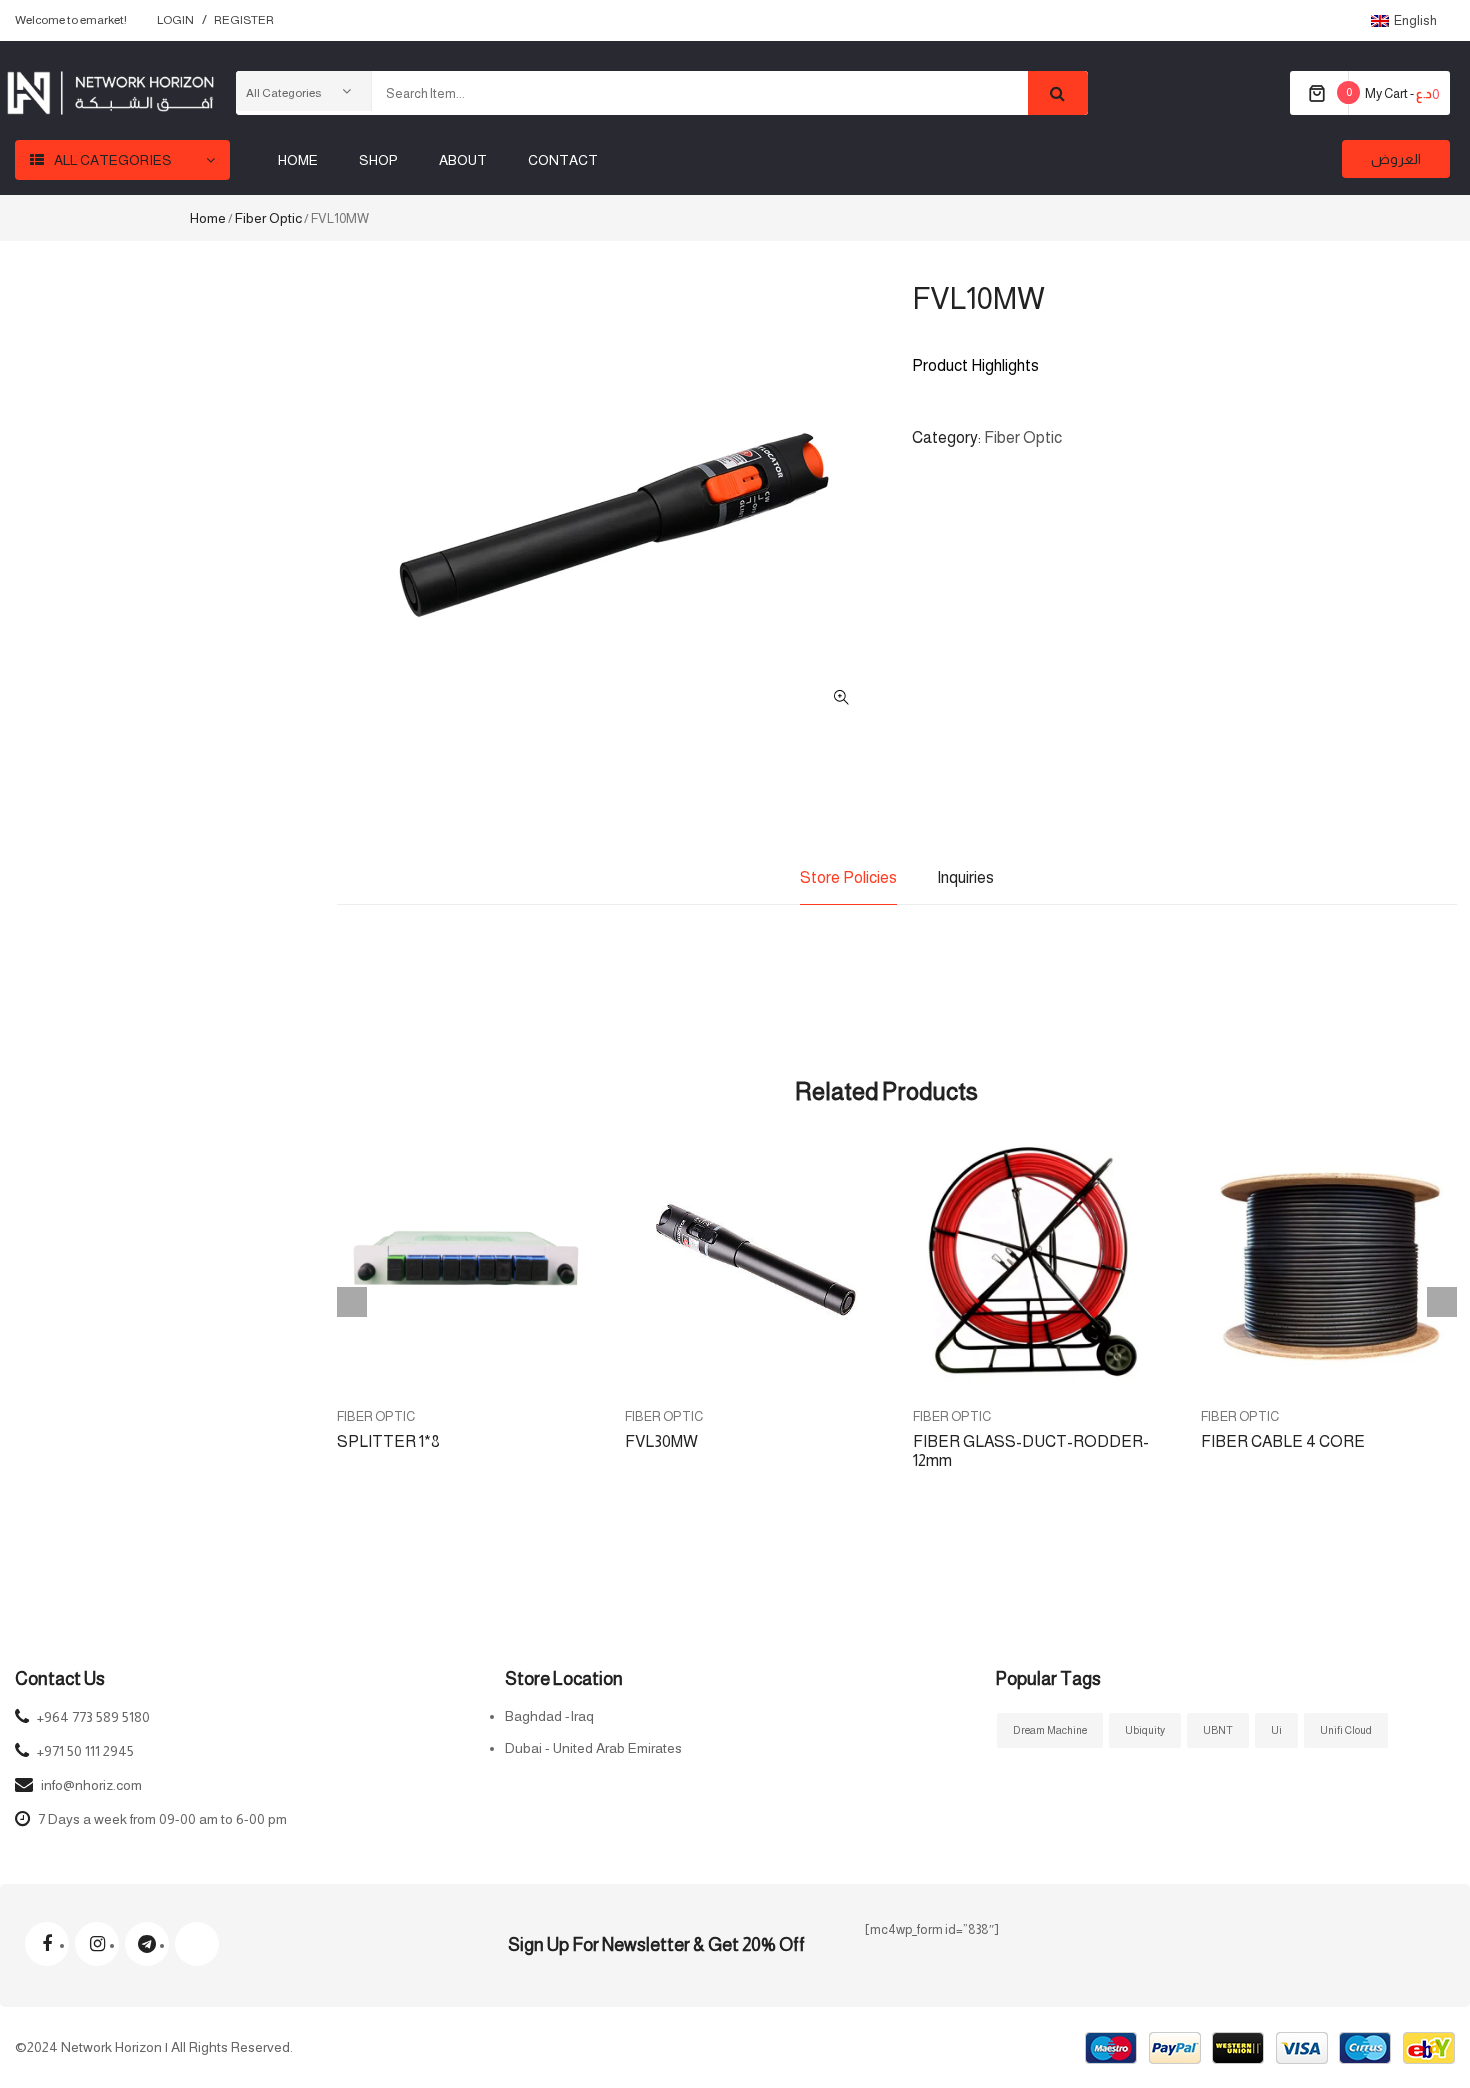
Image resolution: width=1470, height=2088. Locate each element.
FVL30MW (661, 1441)
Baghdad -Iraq (549, 1716)
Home (208, 218)
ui (1276, 1730)
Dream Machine (1050, 1730)
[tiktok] (197, 1944)
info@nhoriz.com (91, 1785)
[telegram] (147, 1944)
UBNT (1218, 1730)
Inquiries (965, 877)
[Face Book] (47, 1944)
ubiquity (1145, 1730)
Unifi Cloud (1346, 1730)
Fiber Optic (268, 218)
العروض (1396, 159)
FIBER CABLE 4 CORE (1283, 1441)
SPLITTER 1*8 (388, 1441)
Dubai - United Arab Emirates (593, 1748)
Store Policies (848, 877)
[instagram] (97, 1944)
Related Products (886, 1091)
